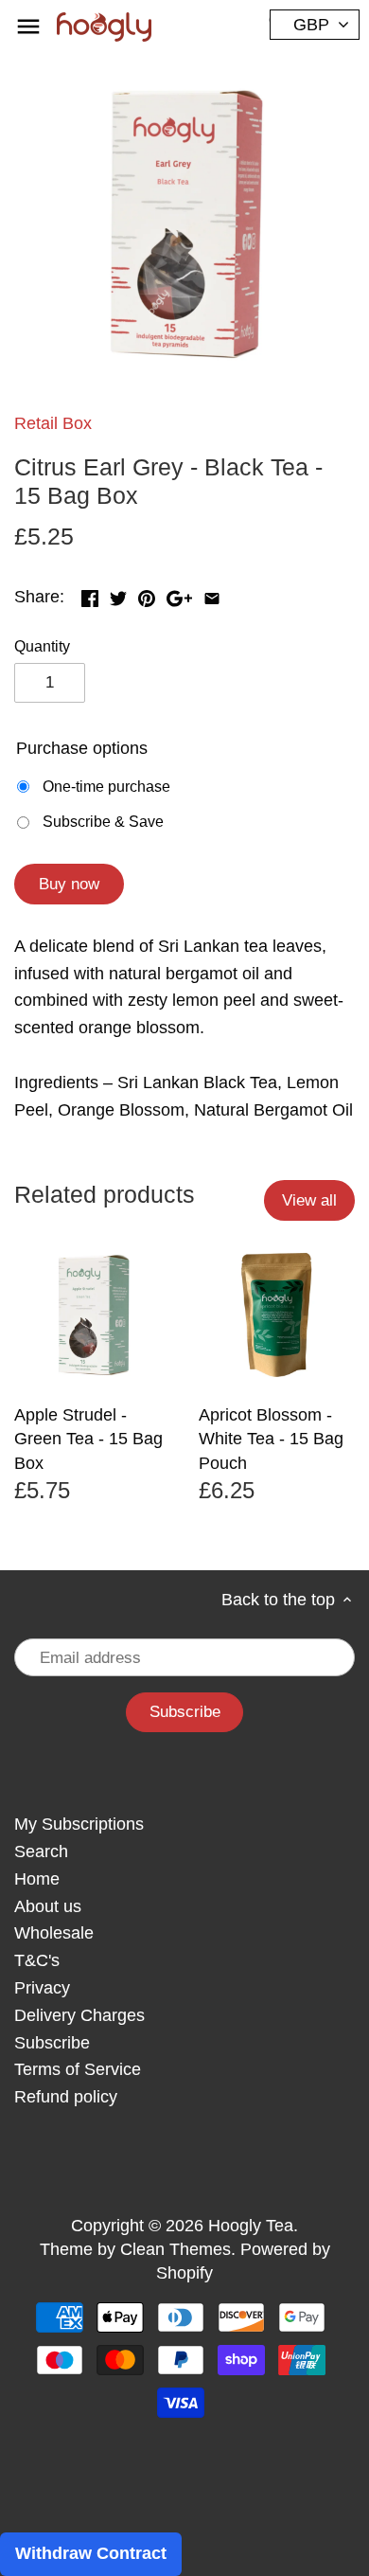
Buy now (69, 884)
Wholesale (54, 1933)
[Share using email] (212, 595)
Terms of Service (78, 2069)
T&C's (37, 1960)
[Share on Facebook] (90, 595)
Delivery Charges (79, 2015)
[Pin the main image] (147, 595)
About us (48, 1906)
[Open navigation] (28, 27)
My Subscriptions (79, 1824)
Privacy (42, 1988)
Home (37, 1879)
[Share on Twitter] (118, 595)
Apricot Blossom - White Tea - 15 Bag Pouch (271, 1439)
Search (41, 1851)
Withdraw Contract (91, 2553)
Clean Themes (176, 2249)
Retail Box (53, 423)
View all (309, 1200)
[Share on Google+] (179, 595)
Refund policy (66, 2097)
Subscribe (52, 2043)
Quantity (42, 646)
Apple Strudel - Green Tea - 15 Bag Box (88, 1439)
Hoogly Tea (251, 2226)
